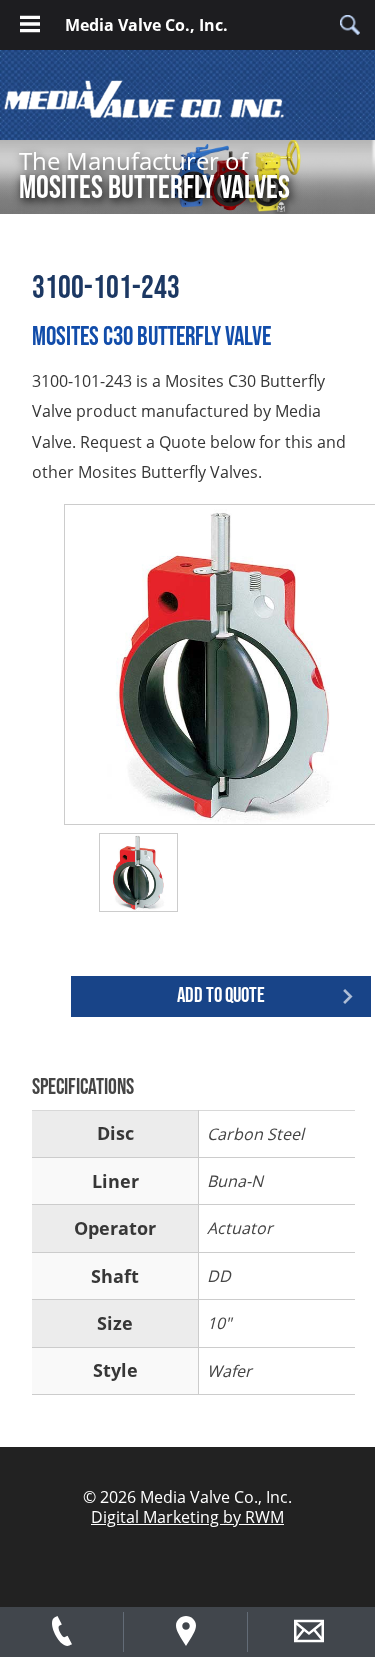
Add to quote (221, 995)
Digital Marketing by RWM (187, 1517)
